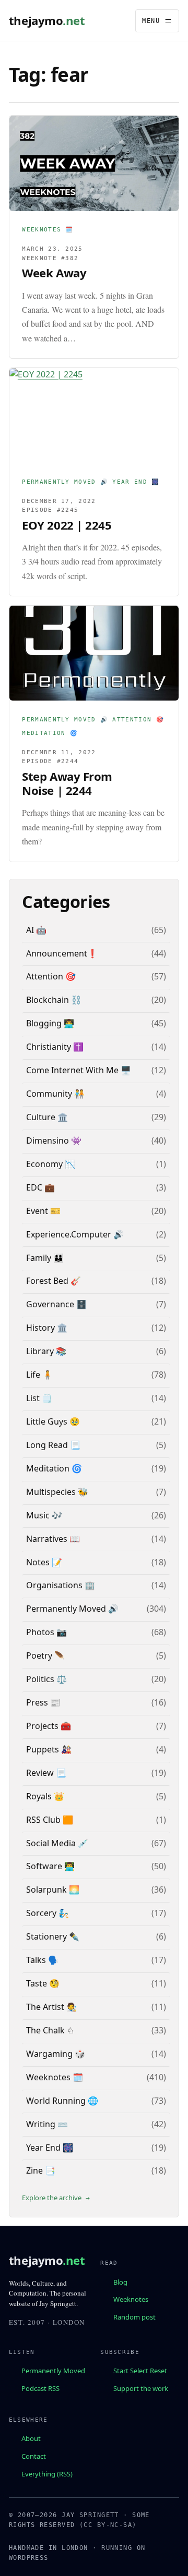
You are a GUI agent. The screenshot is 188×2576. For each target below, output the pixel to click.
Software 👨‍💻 (50, 1866)
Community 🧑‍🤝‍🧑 (55, 1094)
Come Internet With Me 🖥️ (79, 1070)
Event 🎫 (43, 1211)
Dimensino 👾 (54, 1140)
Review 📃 (46, 1773)
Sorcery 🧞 (48, 1913)
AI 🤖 (36, 930)
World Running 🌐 (62, 2101)
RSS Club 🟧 (50, 1820)
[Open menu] (157, 21)
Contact (34, 2456)
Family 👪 (45, 1258)
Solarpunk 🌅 (53, 1890)
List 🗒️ (39, 1398)
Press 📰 (43, 1702)
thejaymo (47, 21)
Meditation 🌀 (50, 733)
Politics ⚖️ (46, 1679)
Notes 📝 (44, 1562)
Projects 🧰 (49, 1726)
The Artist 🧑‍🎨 (51, 2007)
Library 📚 (46, 1351)
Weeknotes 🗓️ (48, 230)
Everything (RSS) (47, 2473)
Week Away (54, 273)
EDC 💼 (40, 1187)
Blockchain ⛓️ (54, 1000)
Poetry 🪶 (45, 1655)
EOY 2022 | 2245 (67, 525)
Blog (120, 2281)
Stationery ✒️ (53, 1936)
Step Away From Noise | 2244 (67, 783)
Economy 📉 (51, 1164)
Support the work (141, 2388)
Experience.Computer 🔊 (75, 1234)
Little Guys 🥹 (53, 1421)
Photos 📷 (46, 1632)
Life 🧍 (39, 1375)
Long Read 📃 (53, 1445)
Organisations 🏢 (61, 1585)
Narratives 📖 (53, 1539)
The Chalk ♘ (50, 2030)
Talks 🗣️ (42, 1960)
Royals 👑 (45, 1796)
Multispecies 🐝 (57, 1492)
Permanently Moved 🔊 (65, 482)
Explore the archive (52, 2198)
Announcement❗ (62, 953)
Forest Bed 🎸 (54, 1281)
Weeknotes (131, 2299)
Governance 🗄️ (56, 1304)
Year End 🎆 (136, 482)
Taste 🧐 (43, 1983)
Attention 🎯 (138, 720)
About (31, 2438)
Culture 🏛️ (47, 1117)
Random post (134, 2317)
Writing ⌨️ (47, 2124)
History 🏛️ (47, 1328)
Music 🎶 (44, 1515)
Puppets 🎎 (49, 1749)
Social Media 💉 (57, 1843)
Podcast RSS (40, 2388)
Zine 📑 (41, 2170)
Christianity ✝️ (55, 1047)
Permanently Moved (53, 2371)
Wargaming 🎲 (56, 2054)
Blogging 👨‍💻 (50, 1023)
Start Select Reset (140, 2371)
